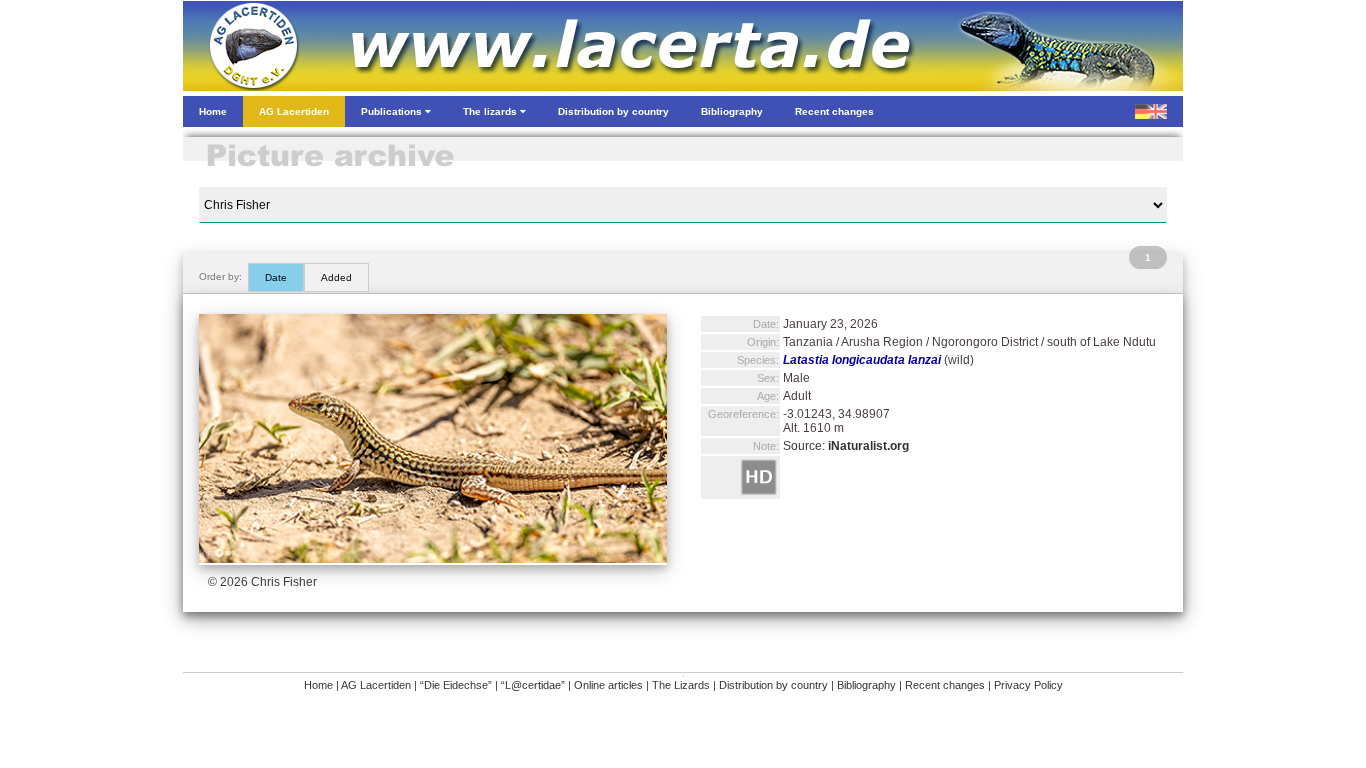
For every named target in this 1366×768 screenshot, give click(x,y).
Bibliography (866, 685)
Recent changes (945, 685)
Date (276, 277)
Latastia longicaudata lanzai (862, 360)
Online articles (608, 685)
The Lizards (681, 685)
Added (336, 277)
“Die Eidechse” (456, 685)
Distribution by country (773, 685)
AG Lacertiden (376, 685)
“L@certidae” (533, 685)
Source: (846, 446)
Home (318, 685)
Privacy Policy (1028, 685)
